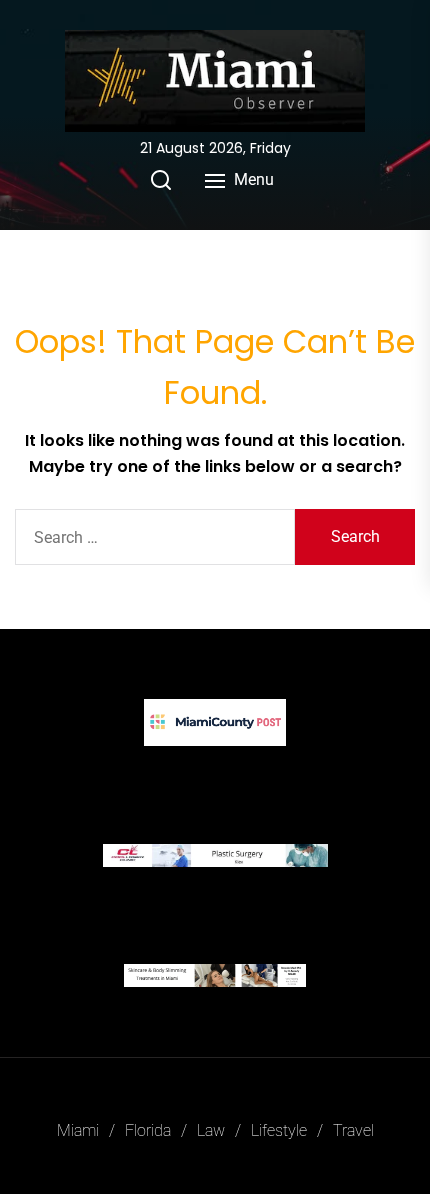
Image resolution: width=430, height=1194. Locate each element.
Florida (148, 1130)
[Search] (161, 180)
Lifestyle (279, 1130)
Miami (78, 1130)
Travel (353, 1130)
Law (211, 1130)
